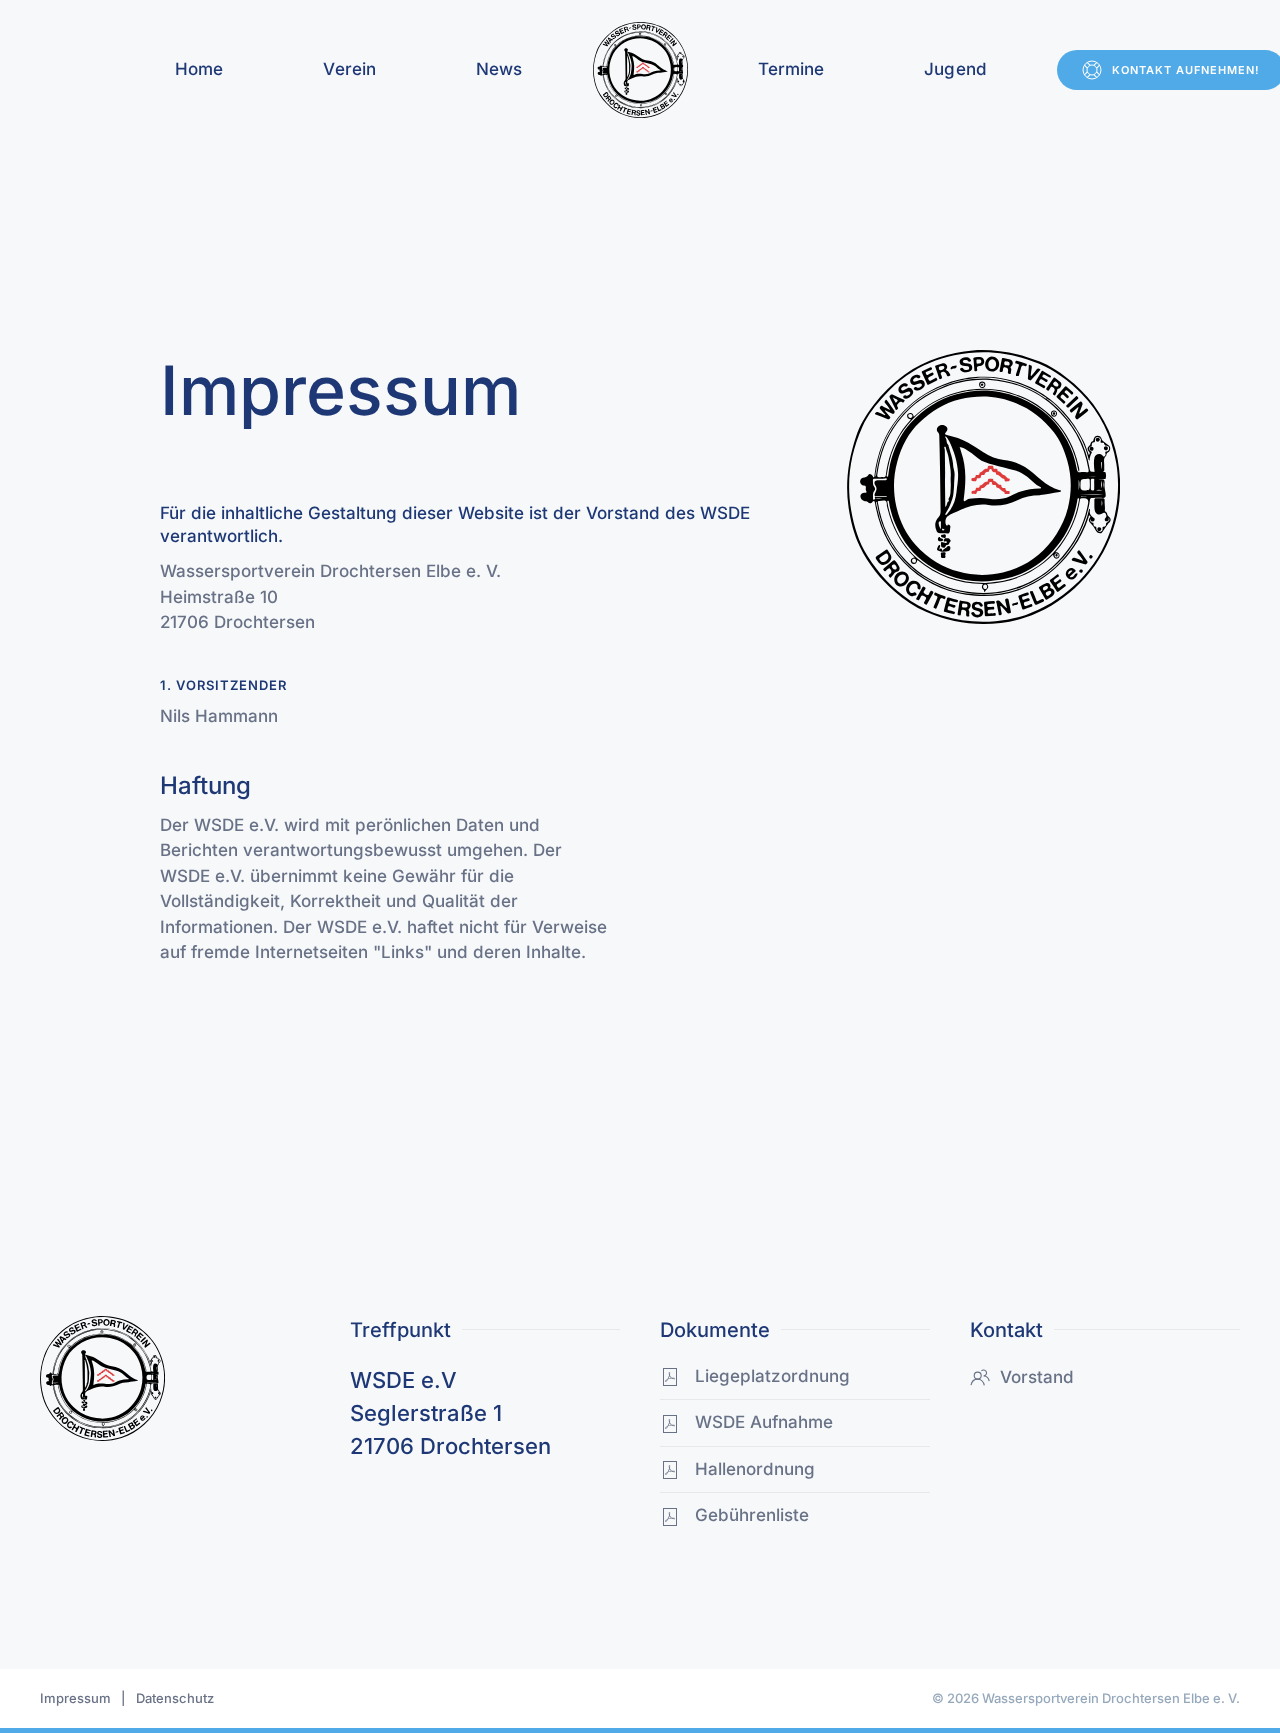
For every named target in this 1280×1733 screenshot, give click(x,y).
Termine (791, 69)
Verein (349, 69)
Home (199, 69)
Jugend (955, 69)
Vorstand (1037, 1377)
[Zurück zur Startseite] (640, 70)
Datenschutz (175, 1698)
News (499, 69)
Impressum (75, 1698)
